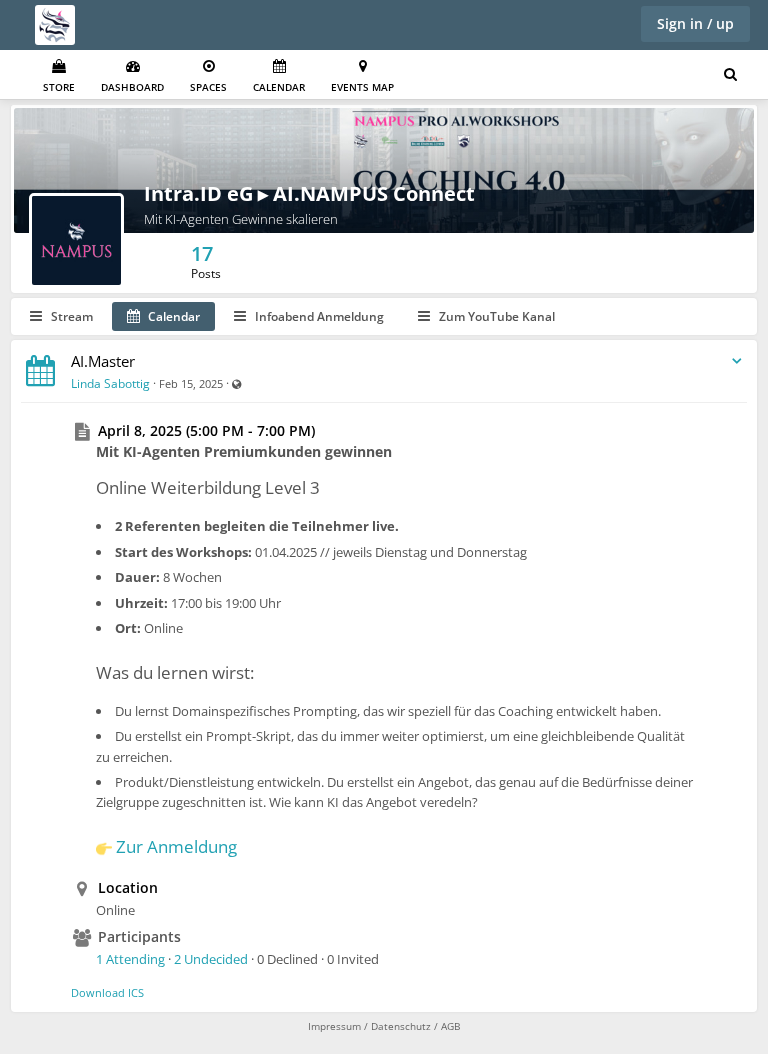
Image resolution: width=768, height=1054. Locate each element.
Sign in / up (695, 23)
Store (59, 87)
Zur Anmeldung (176, 846)
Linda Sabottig (110, 383)
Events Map (362, 87)
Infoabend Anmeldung (318, 316)
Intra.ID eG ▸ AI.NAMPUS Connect (309, 193)
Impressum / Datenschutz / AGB (384, 1026)
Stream (70, 316)
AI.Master (103, 361)
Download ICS (107, 992)
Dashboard (132, 87)
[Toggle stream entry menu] (737, 361)
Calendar (279, 87)
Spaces (208, 87)
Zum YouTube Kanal (495, 316)
